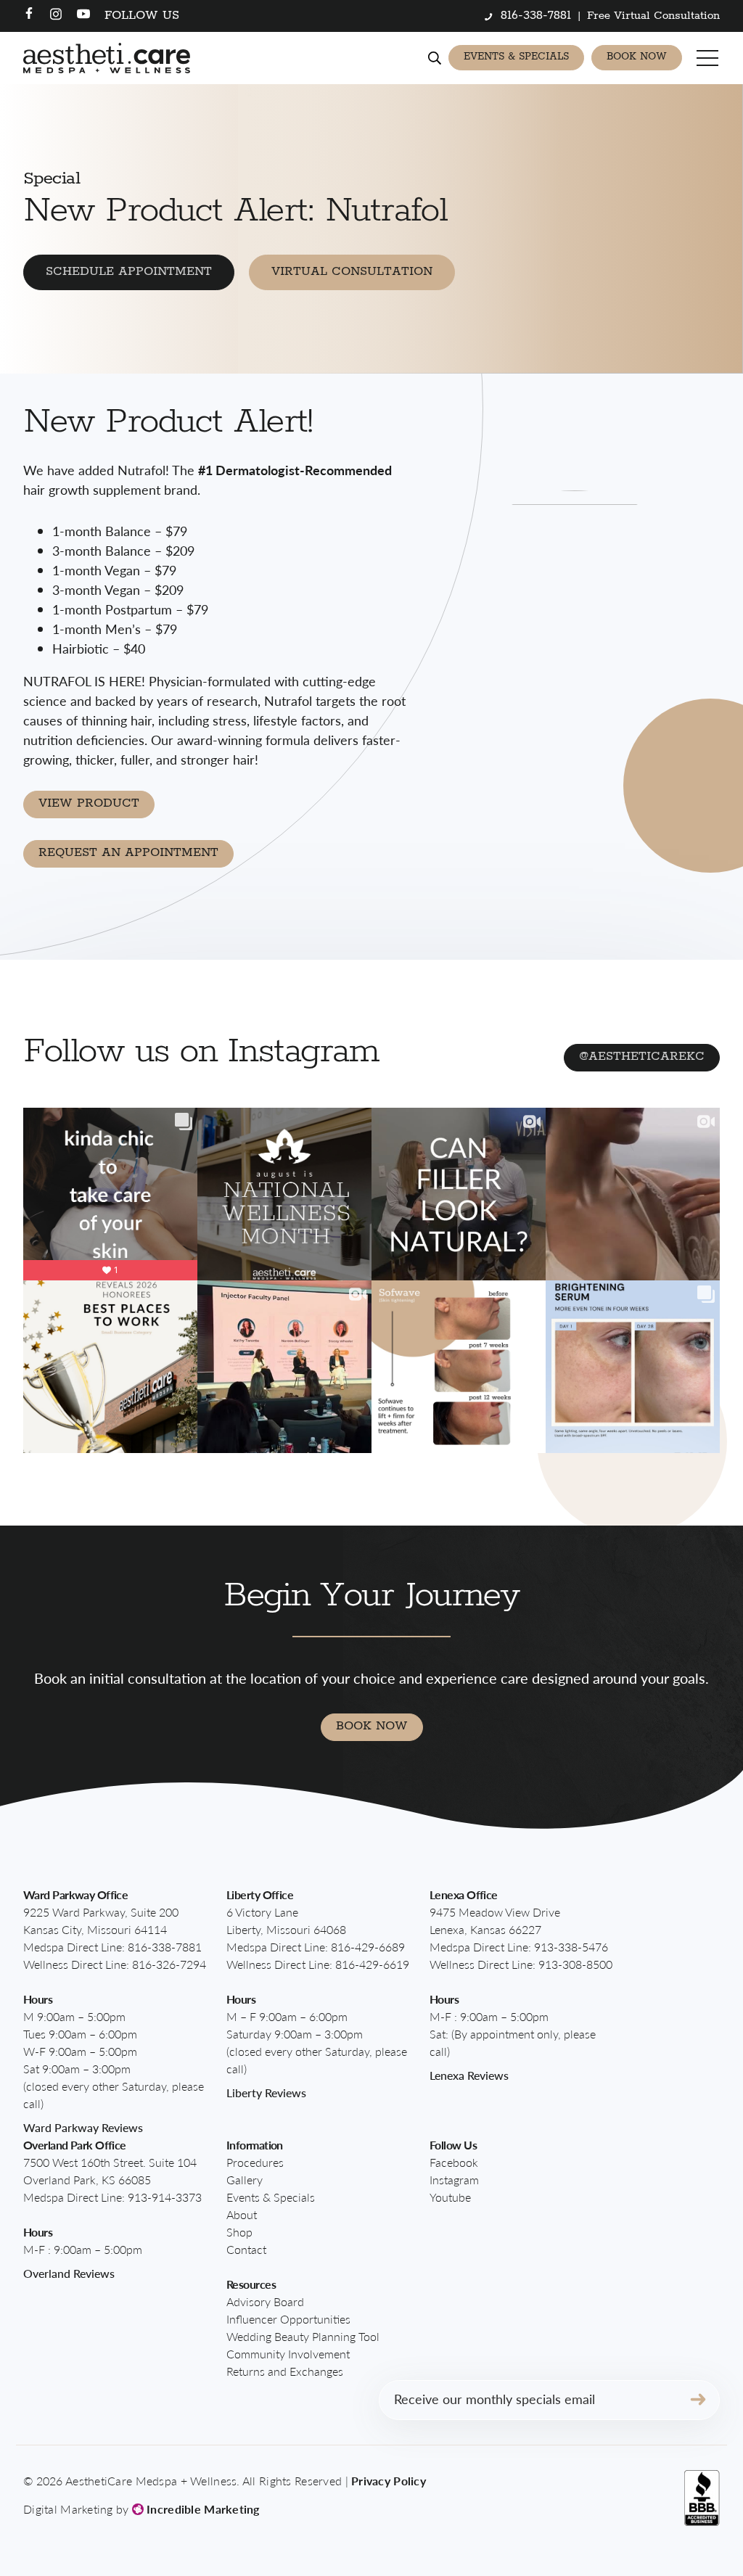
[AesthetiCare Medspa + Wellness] (107, 58)
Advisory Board (265, 2301)
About (242, 2214)
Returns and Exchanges (285, 2371)
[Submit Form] (698, 2400)
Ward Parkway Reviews (83, 2127)
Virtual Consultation (352, 272)
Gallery (245, 2180)
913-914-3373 (165, 2197)
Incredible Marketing (202, 2509)
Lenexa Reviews (469, 2075)
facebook (454, 2162)
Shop (239, 2232)
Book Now (637, 57)
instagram (454, 2180)
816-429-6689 (368, 1947)
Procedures (255, 2162)
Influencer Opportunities (288, 2319)
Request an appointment (128, 853)
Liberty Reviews (266, 2093)
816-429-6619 (372, 1964)
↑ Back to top (682, 2535)
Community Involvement (288, 2354)
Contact (246, 2249)
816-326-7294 (169, 1964)
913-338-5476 (571, 1947)
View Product (89, 803)
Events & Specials (516, 57)
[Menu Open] (708, 58)
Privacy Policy (389, 2481)
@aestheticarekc (642, 1057)
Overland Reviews (69, 2273)
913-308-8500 (575, 1964)
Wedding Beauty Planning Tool (303, 2336)
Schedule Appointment (129, 272)
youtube (450, 2197)
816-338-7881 (165, 1947)
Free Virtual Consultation (653, 16)
